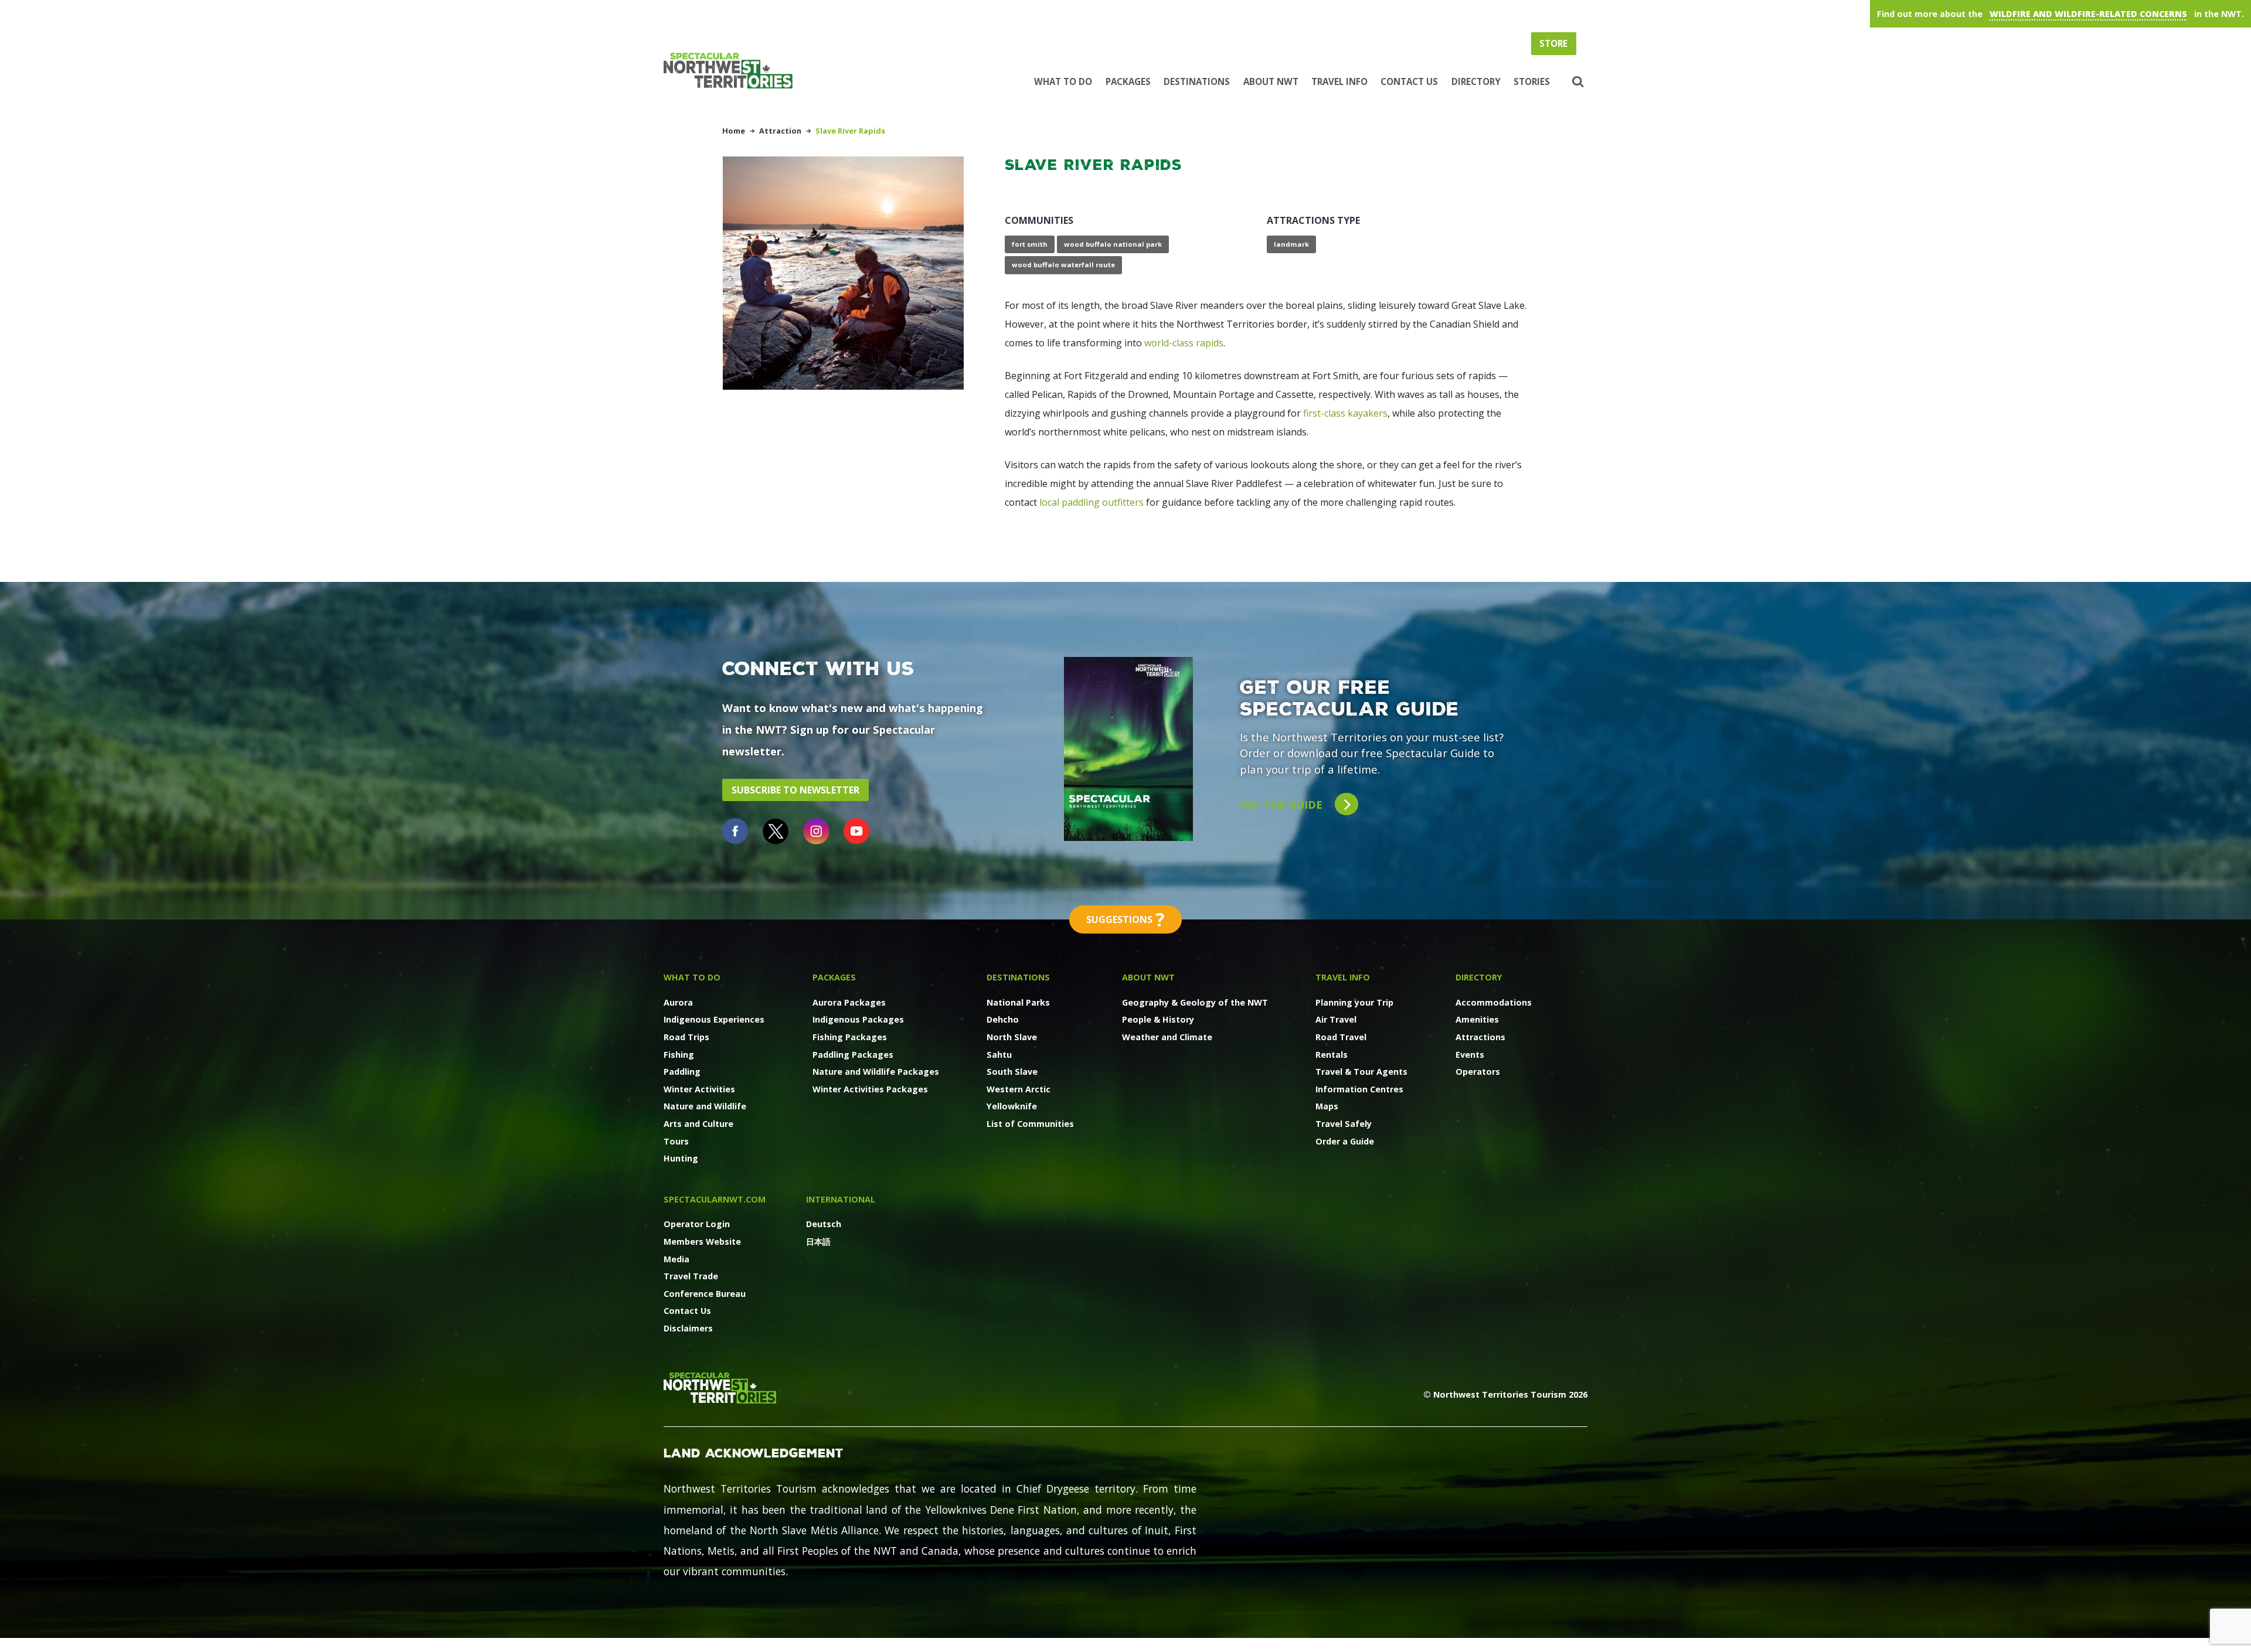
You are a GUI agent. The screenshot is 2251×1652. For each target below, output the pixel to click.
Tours (676, 1141)
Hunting (681, 1158)
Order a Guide (1345, 1141)
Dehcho (1003, 1019)
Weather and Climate (1167, 1037)
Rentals (1332, 1055)
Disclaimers (688, 1328)
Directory (1476, 81)
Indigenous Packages (858, 1019)
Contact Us (1409, 81)
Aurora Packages (849, 1002)
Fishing (679, 1055)
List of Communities (1030, 1124)
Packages (1128, 81)
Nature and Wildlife (705, 1106)
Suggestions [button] (1125, 919)
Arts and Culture (698, 1124)
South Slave (1012, 1072)
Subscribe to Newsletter (795, 790)
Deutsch (824, 1224)
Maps (1327, 1106)
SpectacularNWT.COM (715, 1199)
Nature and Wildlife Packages (876, 1072)
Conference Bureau (705, 1294)
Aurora (678, 1002)
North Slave (1012, 1037)
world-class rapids (1184, 343)
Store (1553, 43)
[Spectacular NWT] (733, 71)
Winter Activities (699, 1089)
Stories (1532, 81)
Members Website (702, 1241)
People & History (1158, 1019)
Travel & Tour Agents (1361, 1072)
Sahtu (999, 1055)
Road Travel (1341, 1037)
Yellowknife (1012, 1106)
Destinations (1197, 81)
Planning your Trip (1354, 1002)
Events (1470, 1055)
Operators (1478, 1072)
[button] (1577, 82)
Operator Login (697, 1224)
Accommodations (1494, 1002)
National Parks (1018, 1002)
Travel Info (1339, 81)
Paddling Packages (853, 1055)
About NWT (1271, 81)
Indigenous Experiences (714, 1019)
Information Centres (1359, 1089)
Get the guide (1283, 804)
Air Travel (1336, 1019)
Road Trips (686, 1037)
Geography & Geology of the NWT (1195, 1002)
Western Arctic (1019, 1089)
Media (676, 1259)
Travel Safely (1344, 1124)
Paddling (682, 1072)
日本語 (818, 1241)
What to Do (1063, 81)
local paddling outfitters (1092, 502)
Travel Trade (691, 1276)
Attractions (1480, 1037)
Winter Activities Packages (870, 1089)
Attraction (780, 131)
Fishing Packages (850, 1037)
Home (734, 131)
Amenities (1477, 1019)
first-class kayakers (1345, 413)
